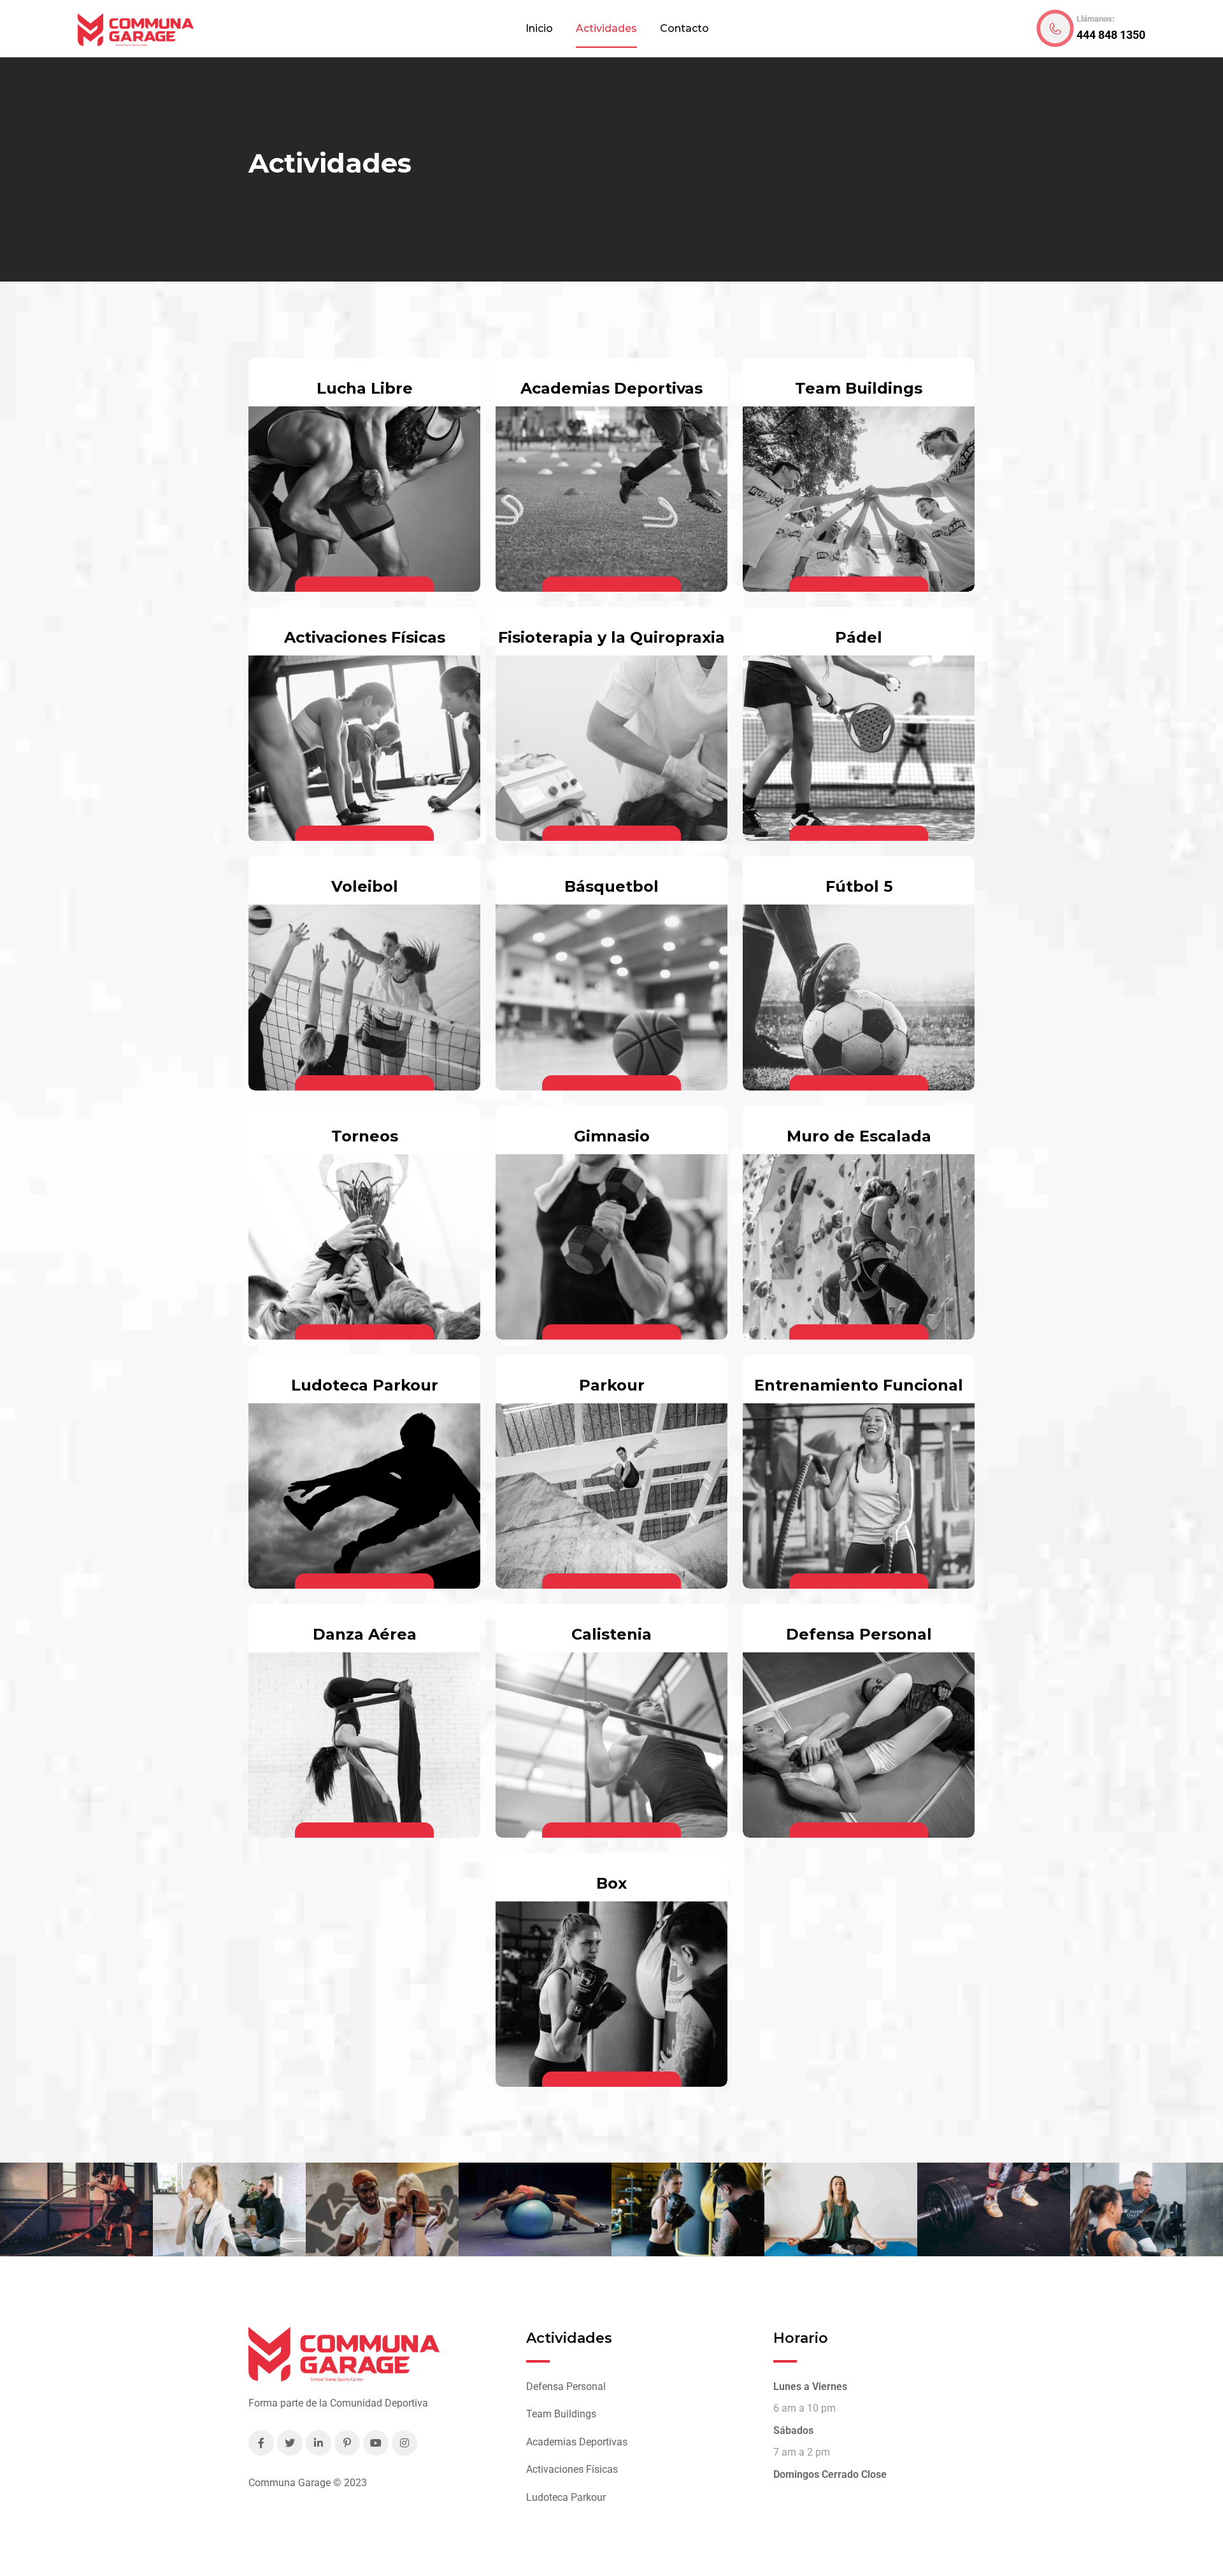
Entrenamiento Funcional (859, 1385)
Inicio (539, 28)
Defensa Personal (859, 1634)
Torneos (365, 1136)
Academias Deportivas (611, 388)
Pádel (859, 637)
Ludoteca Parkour (365, 1385)
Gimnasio (612, 1136)
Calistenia (611, 1634)
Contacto (684, 28)
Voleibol (365, 886)
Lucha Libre (365, 388)
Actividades (606, 28)
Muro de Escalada (859, 1136)
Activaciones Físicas (365, 637)
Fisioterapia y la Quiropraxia (611, 637)
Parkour (612, 1385)
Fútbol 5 (859, 886)
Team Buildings (859, 388)
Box (611, 1883)
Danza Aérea (365, 1634)
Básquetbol (611, 886)
